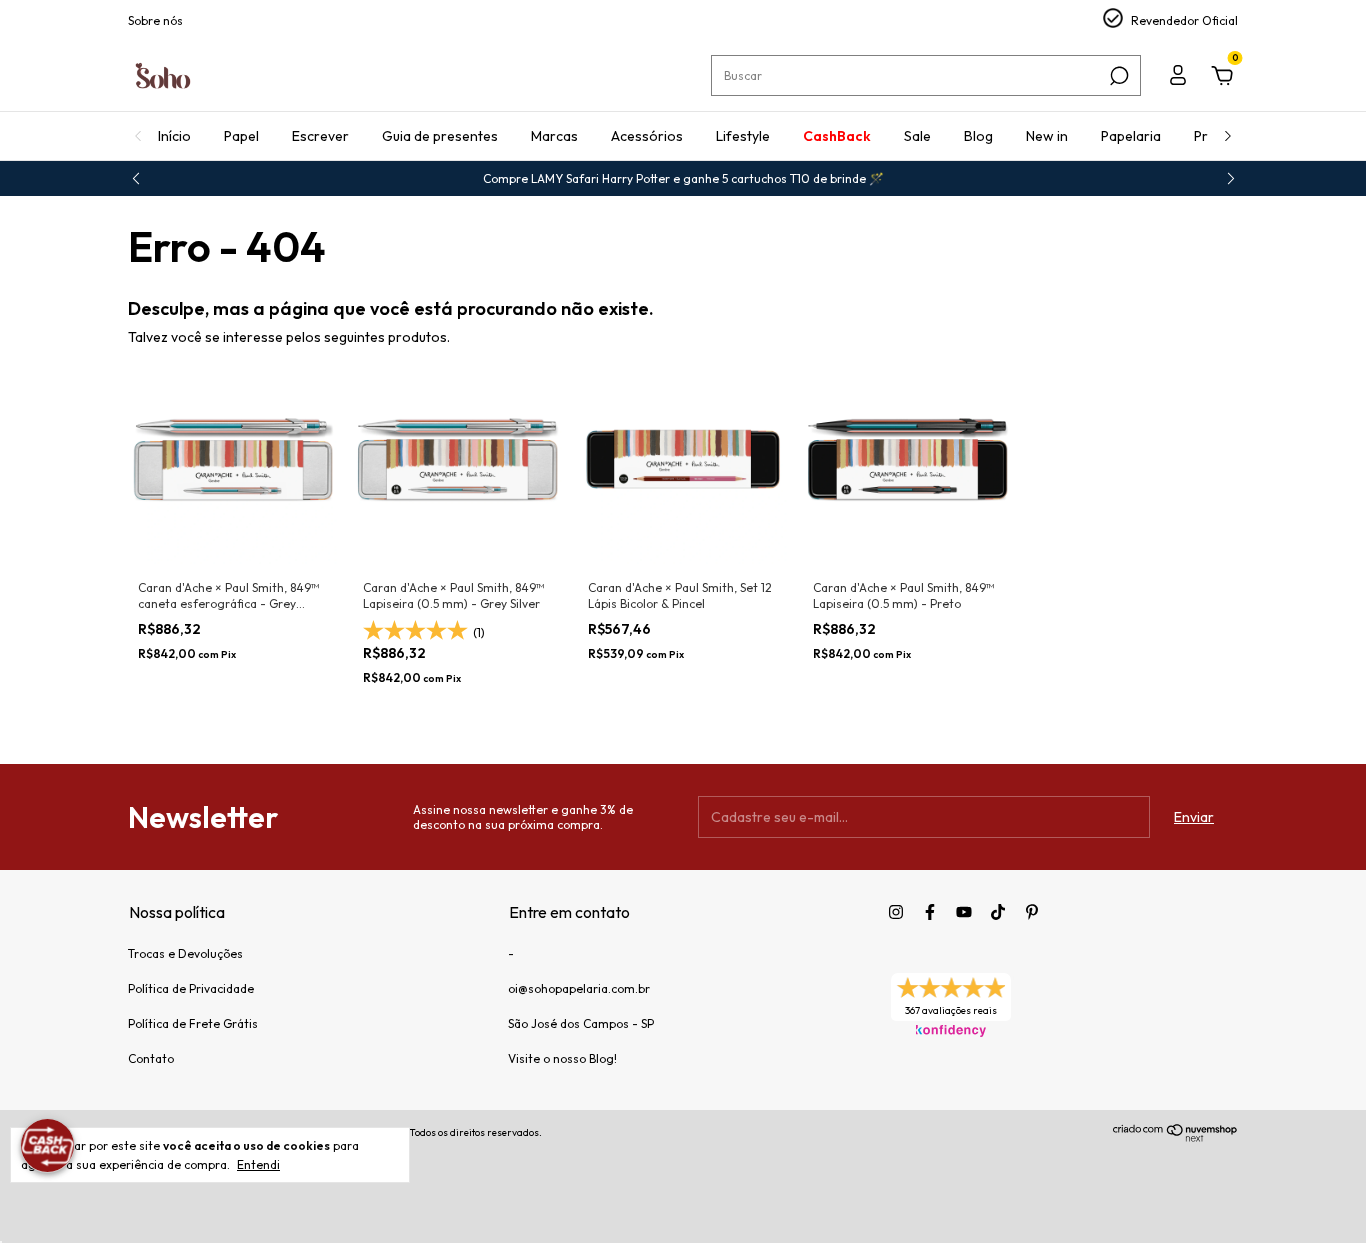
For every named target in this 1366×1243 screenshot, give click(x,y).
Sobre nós (155, 20)
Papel (241, 136)
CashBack (837, 136)
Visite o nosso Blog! (562, 1058)
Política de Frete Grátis (193, 1023)
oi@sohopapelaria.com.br (579, 988)
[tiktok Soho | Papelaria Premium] (998, 912)
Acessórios (647, 136)
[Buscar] (1117, 76)
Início (174, 136)
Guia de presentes (440, 136)
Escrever (320, 136)
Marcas (554, 136)
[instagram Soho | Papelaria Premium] (896, 912)
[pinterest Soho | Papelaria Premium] (1032, 912)
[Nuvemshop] (1175, 1137)
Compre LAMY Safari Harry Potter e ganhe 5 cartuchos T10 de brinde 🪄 (683, 178)
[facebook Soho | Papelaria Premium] (930, 912)
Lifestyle (743, 136)
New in (1047, 136)
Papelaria (1131, 136)
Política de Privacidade (191, 988)
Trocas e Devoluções (185, 953)
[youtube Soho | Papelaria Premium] (964, 912)
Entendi (258, 1164)
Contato (151, 1058)
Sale (917, 136)
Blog (978, 136)
